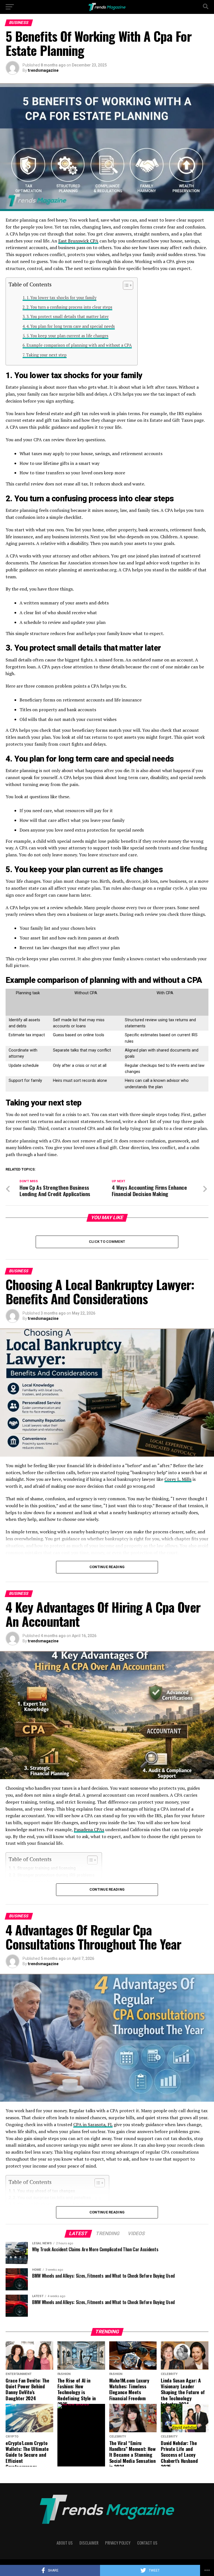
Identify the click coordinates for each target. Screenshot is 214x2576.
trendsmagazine (43, 70)
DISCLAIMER (89, 2543)
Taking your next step (46, 355)
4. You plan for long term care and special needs (71, 326)
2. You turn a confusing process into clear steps (69, 307)
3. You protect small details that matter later (68, 317)
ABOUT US (65, 2543)
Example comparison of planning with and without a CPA (79, 345)
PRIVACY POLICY (118, 2543)
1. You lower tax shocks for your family (61, 298)
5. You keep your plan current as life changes (67, 336)
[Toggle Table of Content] (125, 285)
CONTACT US (147, 2543)
